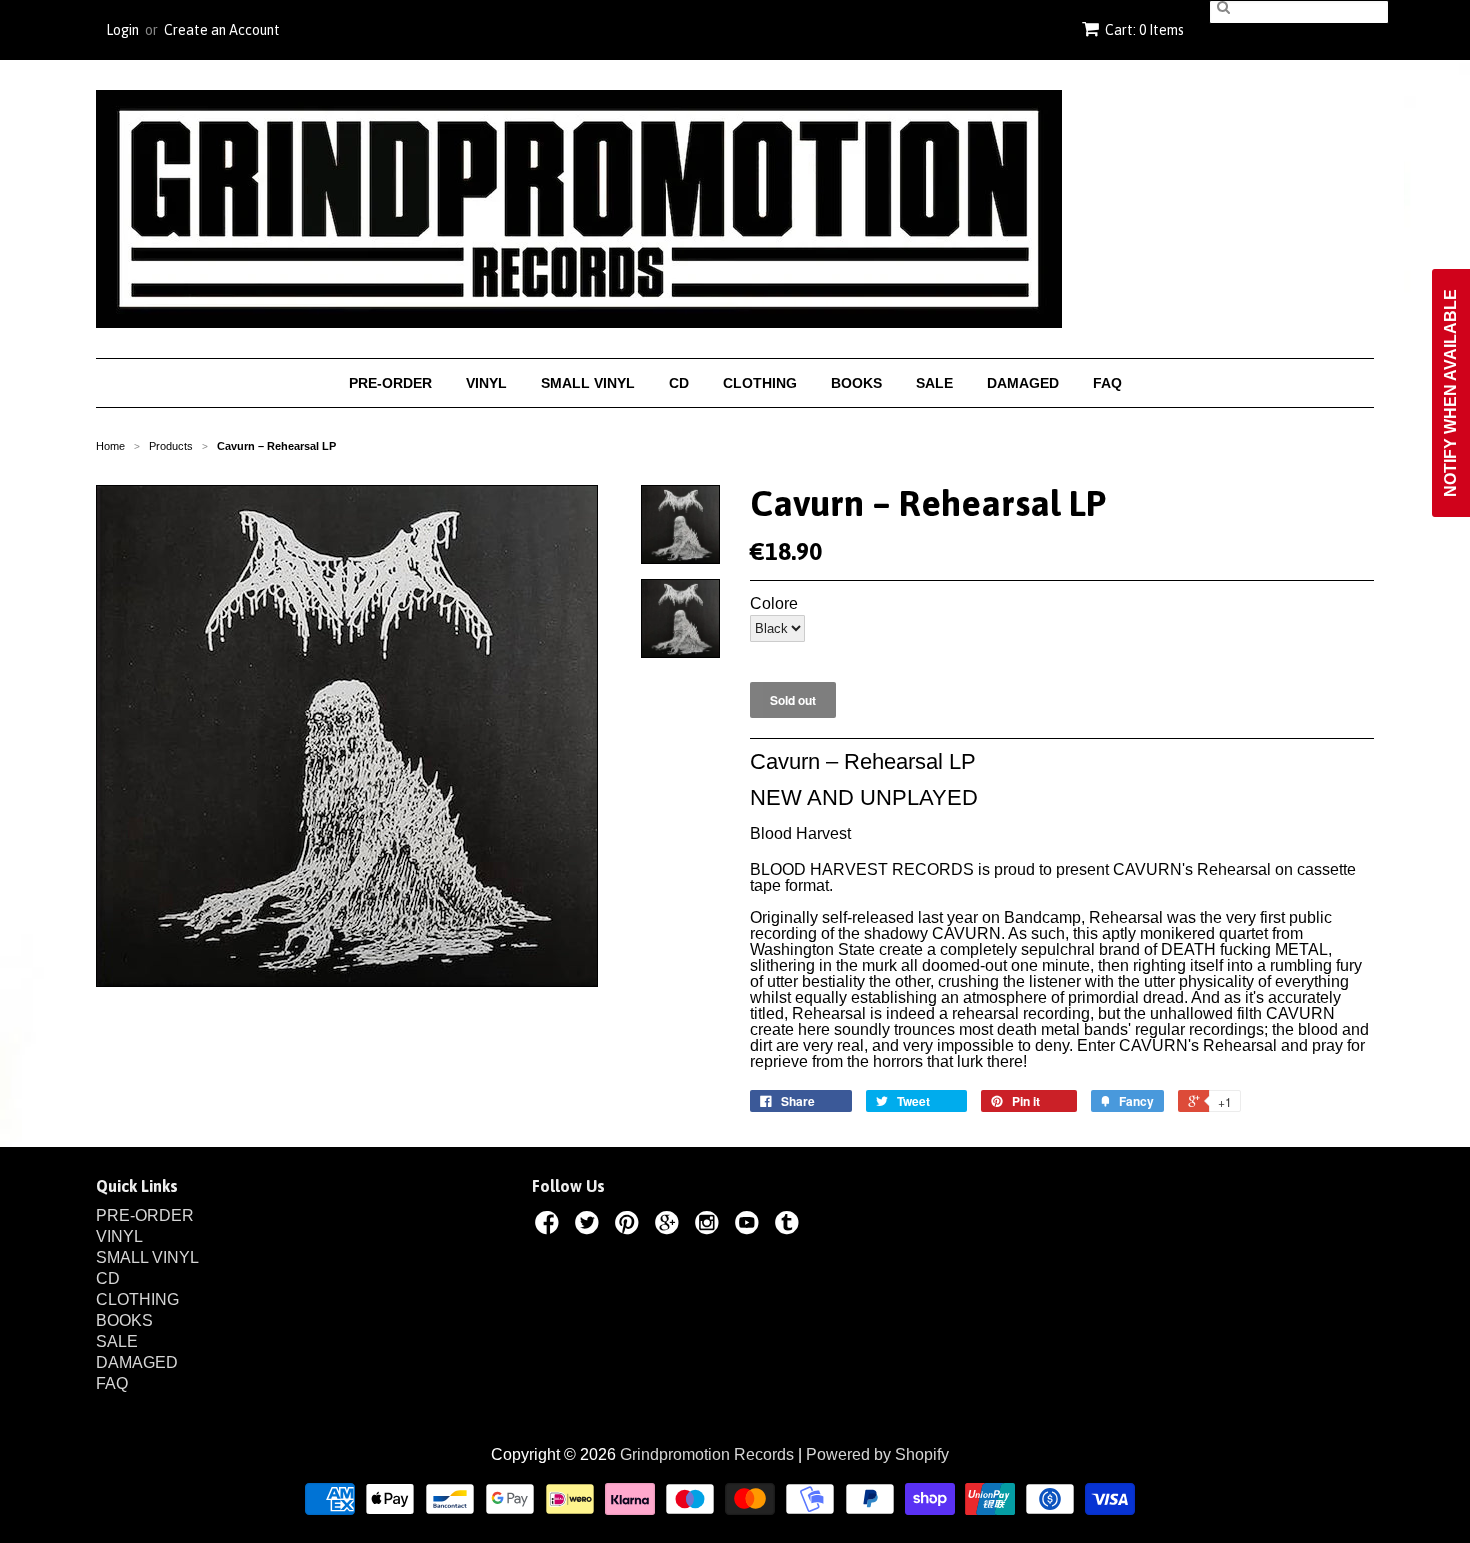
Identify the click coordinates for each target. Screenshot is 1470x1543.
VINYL (486, 383)
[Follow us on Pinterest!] (630, 1226)
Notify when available (1450, 393)
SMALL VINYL (588, 383)
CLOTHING (760, 383)
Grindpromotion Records (707, 1454)
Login (122, 30)
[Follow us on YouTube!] (750, 1226)
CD (679, 383)
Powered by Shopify (877, 1454)
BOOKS (856, 383)
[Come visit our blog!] (790, 1226)
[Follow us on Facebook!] (550, 1226)
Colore (774, 604)
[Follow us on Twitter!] (590, 1226)
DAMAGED (1023, 383)
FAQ (1107, 383)
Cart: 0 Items (1144, 30)
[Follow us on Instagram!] (710, 1226)
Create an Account (222, 30)
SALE (934, 383)
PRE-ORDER (390, 383)
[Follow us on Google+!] (670, 1226)
